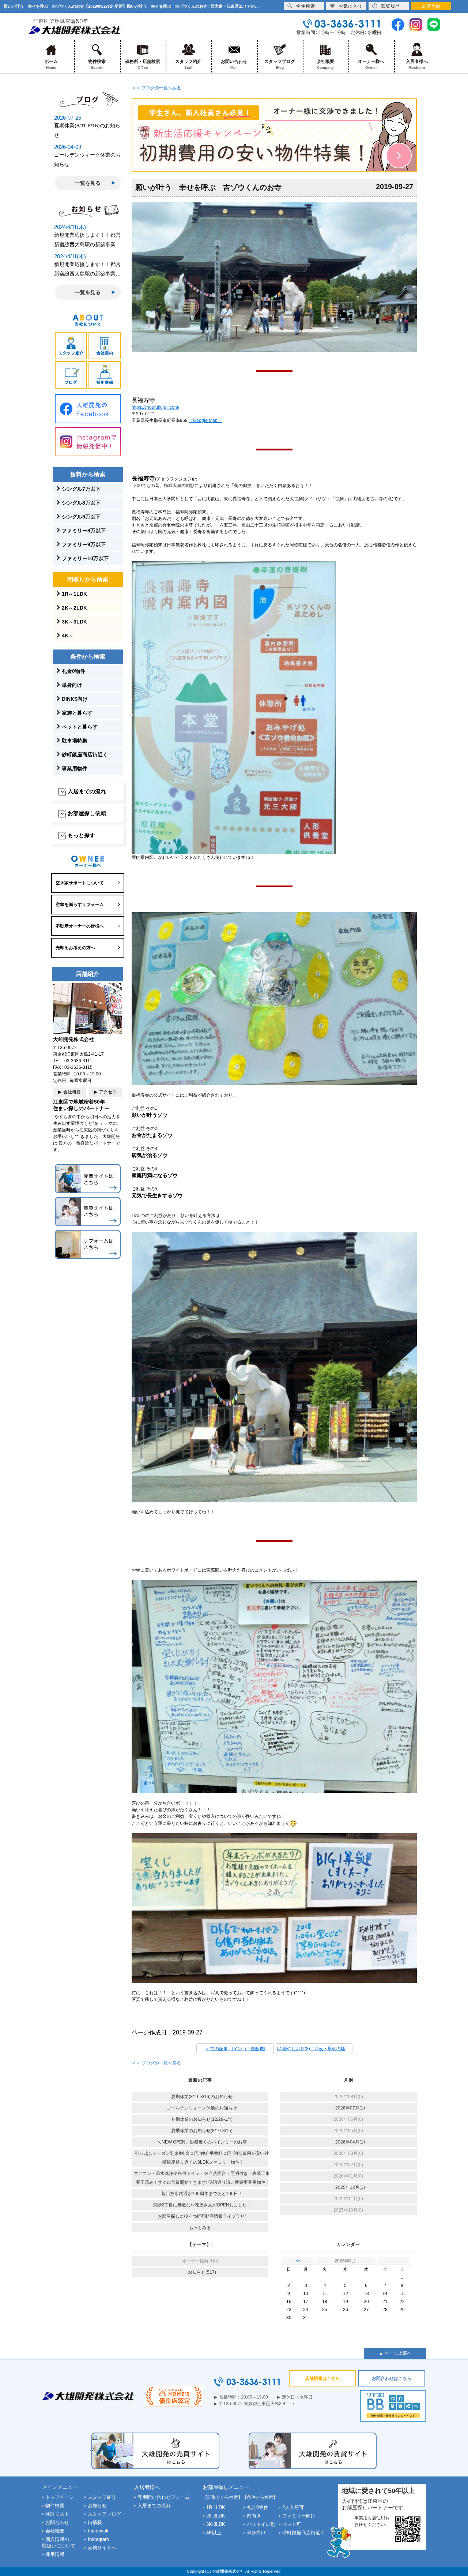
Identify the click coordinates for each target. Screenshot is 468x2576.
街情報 (95, 2522)
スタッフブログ (280, 64)
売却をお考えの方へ (75, 948)
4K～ (68, 636)
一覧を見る (88, 183)
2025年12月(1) (350, 2187)
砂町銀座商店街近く (85, 755)
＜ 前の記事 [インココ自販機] (235, 2049)
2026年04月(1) (350, 2142)
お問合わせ (57, 2522)
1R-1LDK (216, 2507)
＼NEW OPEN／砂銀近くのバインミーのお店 (202, 2142)
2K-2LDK (216, 2516)
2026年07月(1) (350, 2108)
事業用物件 (75, 768)
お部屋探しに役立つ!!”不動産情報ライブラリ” (202, 2216)
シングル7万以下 (81, 489)
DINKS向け (75, 699)
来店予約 (431, 6)
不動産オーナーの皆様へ (80, 926)
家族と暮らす (77, 713)
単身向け (72, 685)
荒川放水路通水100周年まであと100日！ (202, 2194)
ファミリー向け (299, 2516)
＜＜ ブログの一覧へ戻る (156, 88)
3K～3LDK (74, 622)
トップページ (60, 2497)
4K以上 (214, 2533)
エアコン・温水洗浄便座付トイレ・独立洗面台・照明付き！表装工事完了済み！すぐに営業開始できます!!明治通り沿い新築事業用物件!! (202, 2178)
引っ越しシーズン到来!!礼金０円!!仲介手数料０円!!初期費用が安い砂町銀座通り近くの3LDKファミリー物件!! (202, 2158)
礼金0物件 (73, 671)
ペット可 (292, 2524)
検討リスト (57, 2514)
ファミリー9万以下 (84, 544)
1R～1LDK (74, 594)
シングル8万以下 (81, 503)
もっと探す (81, 835)
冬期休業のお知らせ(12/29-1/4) (202, 2119)
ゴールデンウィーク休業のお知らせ (202, 2108)
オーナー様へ (371, 64)
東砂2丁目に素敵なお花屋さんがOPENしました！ (202, 2205)
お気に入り (350, 6)
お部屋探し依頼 (87, 813)
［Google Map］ (205, 420)
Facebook (98, 2531)
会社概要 (325, 64)
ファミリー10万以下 (85, 558)
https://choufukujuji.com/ (155, 407)
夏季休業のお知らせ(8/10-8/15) (202, 2131)
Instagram (98, 2539)
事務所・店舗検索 (143, 64)
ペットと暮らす (80, 727)
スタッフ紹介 (188, 64)
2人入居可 (293, 2507)
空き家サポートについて (80, 883)
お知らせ (97, 2506)
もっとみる (200, 2228)
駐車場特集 (75, 741)
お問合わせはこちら (392, 2378)
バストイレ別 (261, 2524)
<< (298, 2261)
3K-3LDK (216, 2524)
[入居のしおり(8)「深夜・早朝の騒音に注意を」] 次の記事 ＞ (315, 2049)
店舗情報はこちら (322, 2378)
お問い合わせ (234, 64)
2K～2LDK (74, 608)
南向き (254, 2516)
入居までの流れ (87, 791)
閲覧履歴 (390, 6)
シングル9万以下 (81, 517)
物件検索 (97, 64)
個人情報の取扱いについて (59, 2543)
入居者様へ (417, 64)
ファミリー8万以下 (84, 531)
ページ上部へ (398, 2353)
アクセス (108, 1092)
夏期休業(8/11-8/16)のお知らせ (202, 2097)
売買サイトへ (102, 2548)
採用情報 (55, 2554)
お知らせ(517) (202, 2272)
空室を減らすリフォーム (80, 905)
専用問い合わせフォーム (164, 2497)
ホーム (51, 64)
